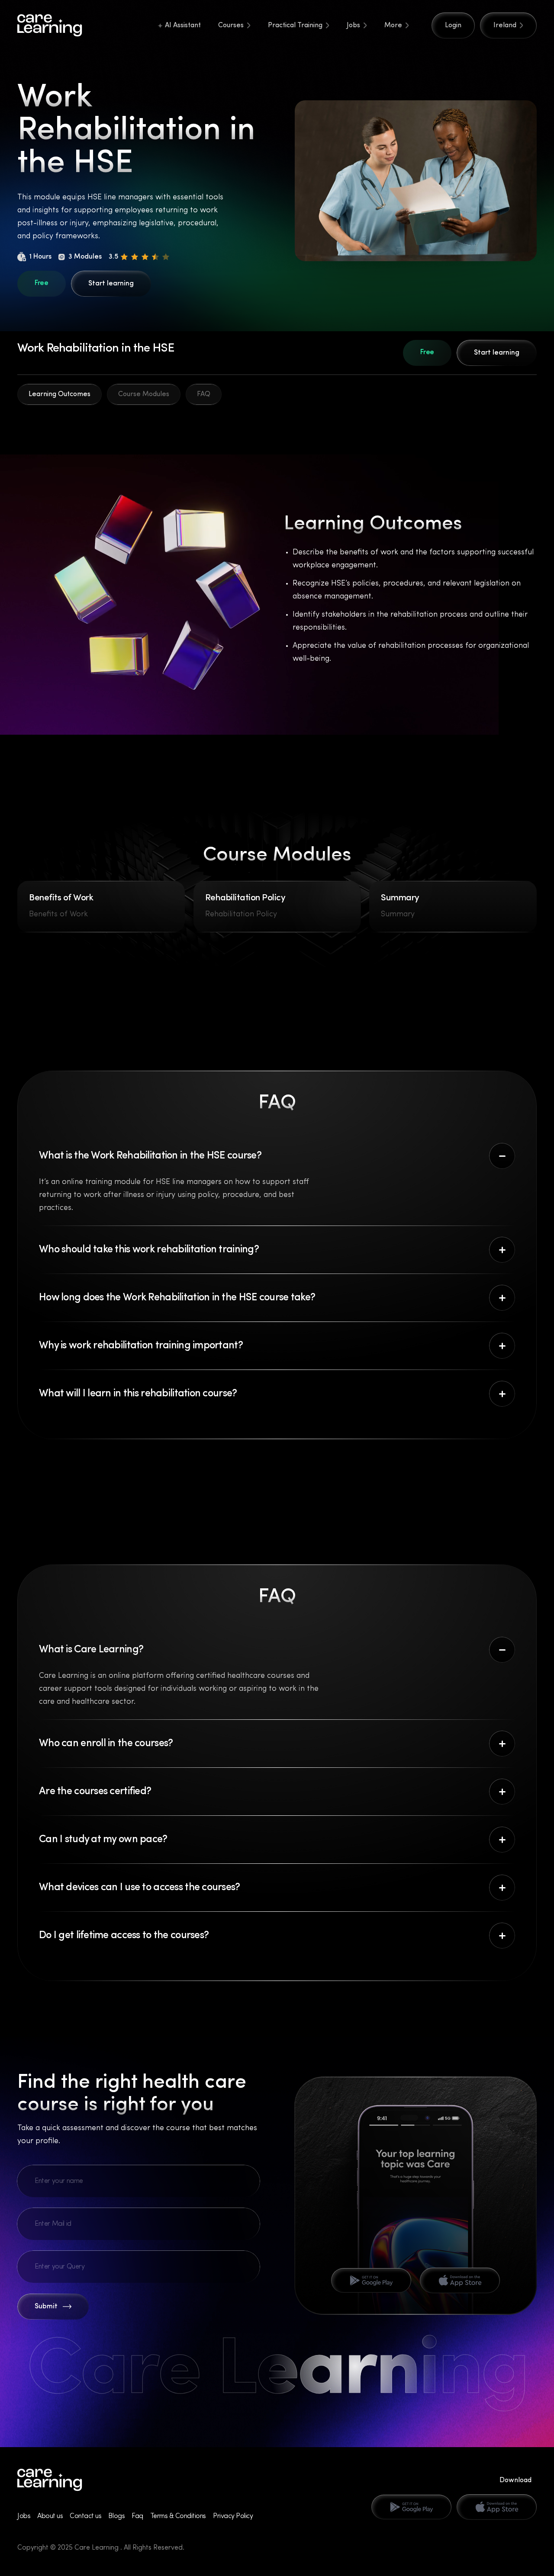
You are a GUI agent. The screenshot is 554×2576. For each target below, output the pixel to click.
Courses (231, 26)
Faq (137, 2516)
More (393, 26)
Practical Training (295, 26)
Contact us (85, 2516)
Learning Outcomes (60, 394)
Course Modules (144, 394)
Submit (46, 2307)
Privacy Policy (233, 2516)
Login (453, 26)
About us (50, 2516)
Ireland (505, 26)
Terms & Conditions (178, 2516)
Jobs (353, 26)
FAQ (204, 394)
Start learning (111, 284)
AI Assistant (183, 26)
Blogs (116, 2516)
